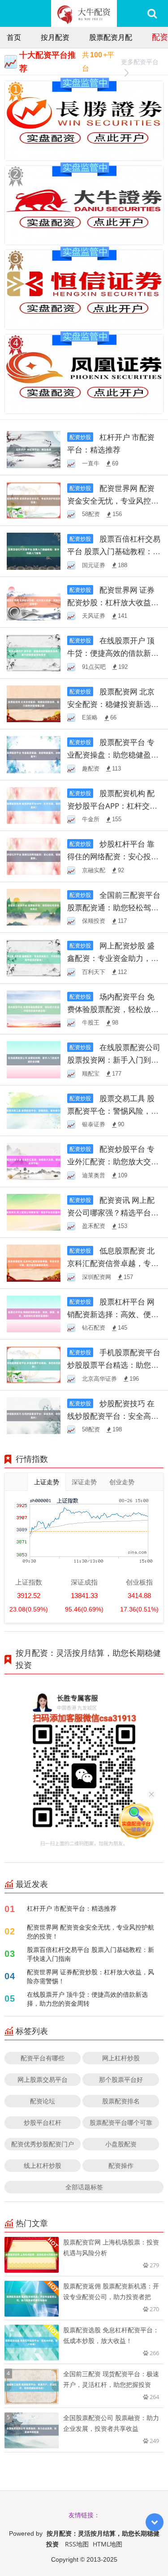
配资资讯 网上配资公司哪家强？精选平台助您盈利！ (113, 1213)
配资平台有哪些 (43, 2058)
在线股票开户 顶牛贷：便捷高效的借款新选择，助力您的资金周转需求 (113, 653)
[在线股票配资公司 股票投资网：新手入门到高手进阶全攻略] (34, 1059)
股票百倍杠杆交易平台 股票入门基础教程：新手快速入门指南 (114, 551)
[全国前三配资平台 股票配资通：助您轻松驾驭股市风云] (34, 907)
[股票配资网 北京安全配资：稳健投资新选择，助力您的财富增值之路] (34, 703)
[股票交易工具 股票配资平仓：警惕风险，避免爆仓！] (34, 1110)
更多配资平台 (140, 62)
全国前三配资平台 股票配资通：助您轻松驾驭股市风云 (114, 907)
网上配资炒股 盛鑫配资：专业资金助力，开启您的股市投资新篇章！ (113, 958)
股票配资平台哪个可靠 (121, 2122)
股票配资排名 (121, 2101)
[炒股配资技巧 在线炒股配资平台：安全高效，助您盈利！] (34, 1415)
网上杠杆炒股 (121, 2058)
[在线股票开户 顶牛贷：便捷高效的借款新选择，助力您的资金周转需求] (34, 652)
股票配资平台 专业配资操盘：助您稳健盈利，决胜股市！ (111, 755)
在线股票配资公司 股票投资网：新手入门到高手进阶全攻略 (114, 1060)
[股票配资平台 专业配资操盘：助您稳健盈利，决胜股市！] (34, 754)
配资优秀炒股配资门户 (43, 2144)
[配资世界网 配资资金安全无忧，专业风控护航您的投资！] (34, 500)
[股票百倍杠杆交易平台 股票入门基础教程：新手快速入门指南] (34, 550)
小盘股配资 (121, 2144)
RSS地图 (77, 2544)
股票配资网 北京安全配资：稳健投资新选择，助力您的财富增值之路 (113, 704)
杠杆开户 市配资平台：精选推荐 (72, 1908)
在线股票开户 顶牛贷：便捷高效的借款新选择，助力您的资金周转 (87, 1999)
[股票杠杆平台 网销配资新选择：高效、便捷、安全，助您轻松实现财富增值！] (34, 1313)
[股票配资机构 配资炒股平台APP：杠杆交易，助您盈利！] (34, 805)
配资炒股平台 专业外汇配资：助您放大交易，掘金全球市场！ (111, 1161)
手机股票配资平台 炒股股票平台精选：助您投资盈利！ (114, 1365)
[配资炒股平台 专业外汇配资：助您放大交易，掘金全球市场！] (34, 1161)
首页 (14, 37)
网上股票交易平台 (43, 2079)
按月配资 (55, 37)
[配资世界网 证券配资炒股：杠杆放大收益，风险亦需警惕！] (34, 601)
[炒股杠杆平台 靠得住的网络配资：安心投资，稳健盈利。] (34, 855)
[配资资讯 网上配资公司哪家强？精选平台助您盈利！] (34, 1212)
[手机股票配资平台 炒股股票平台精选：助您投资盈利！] (34, 1364)
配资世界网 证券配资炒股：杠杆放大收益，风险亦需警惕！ (113, 602)
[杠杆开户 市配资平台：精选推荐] (34, 449)
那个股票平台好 (121, 2079)
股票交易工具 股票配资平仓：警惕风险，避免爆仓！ (113, 1111)
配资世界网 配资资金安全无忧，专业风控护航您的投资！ (113, 501)
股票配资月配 (111, 37)
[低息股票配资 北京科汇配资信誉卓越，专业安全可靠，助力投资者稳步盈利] (34, 1262)
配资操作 (121, 2165)
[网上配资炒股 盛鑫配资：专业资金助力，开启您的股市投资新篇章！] (34, 957)
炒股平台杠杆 (43, 2122)
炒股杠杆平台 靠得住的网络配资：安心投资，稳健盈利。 (111, 856)
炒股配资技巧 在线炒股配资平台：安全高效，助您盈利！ (111, 1416)
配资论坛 (43, 2101)
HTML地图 (108, 2544)
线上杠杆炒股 (43, 2165)
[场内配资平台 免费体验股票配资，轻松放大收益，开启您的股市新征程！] (34, 1008)
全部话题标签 (84, 2187)
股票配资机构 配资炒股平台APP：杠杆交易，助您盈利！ (111, 806)
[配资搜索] (152, 13)
